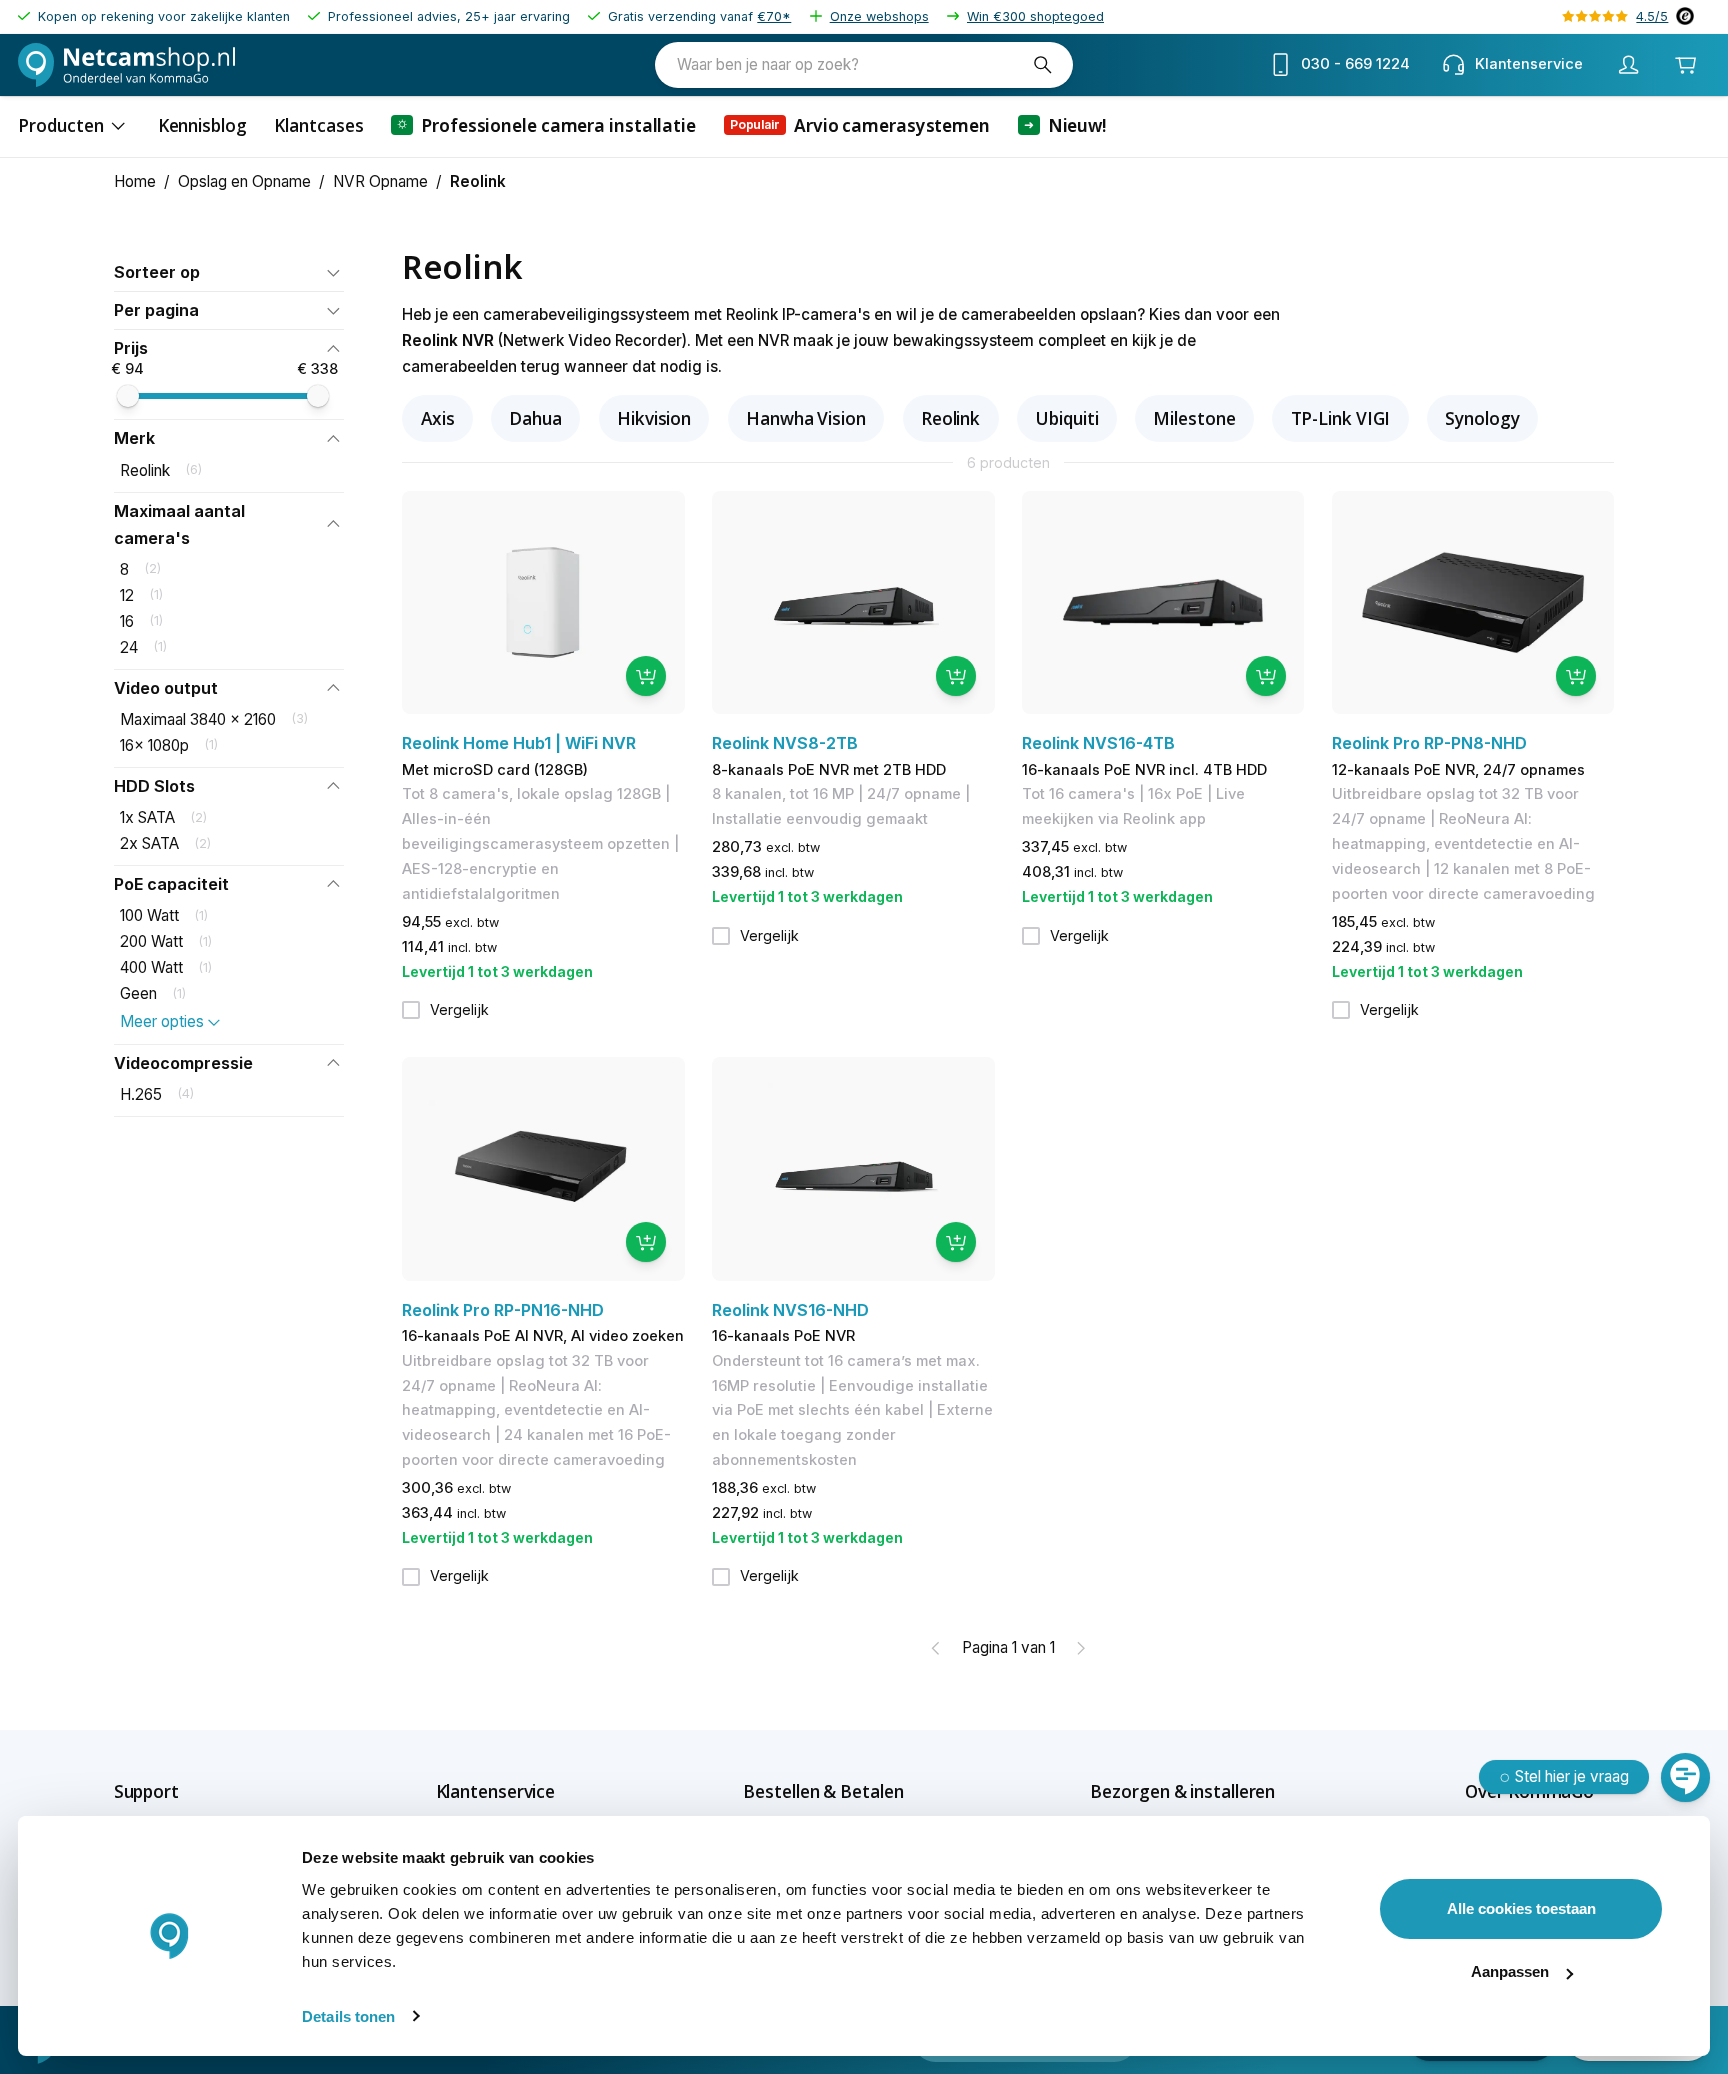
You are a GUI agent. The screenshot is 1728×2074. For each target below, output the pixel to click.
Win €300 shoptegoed (1035, 16)
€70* (774, 16)
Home (135, 181)
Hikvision (654, 418)
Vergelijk (459, 1009)
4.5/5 (1652, 16)
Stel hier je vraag (1572, 1776)
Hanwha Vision (806, 418)
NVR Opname (380, 181)
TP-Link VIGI (1341, 418)
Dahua (535, 418)
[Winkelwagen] (1686, 64)
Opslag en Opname (244, 181)
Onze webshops (879, 16)
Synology (1482, 418)
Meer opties (162, 1021)
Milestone (1194, 418)
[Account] (1629, 65)
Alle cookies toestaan (1521, 1908)
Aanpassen (1510, 1971)
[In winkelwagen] (646, 676)
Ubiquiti (1066, 418)
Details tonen (348, 2016)
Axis (438, 418)
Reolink (950, 418)
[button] (229, 272)
